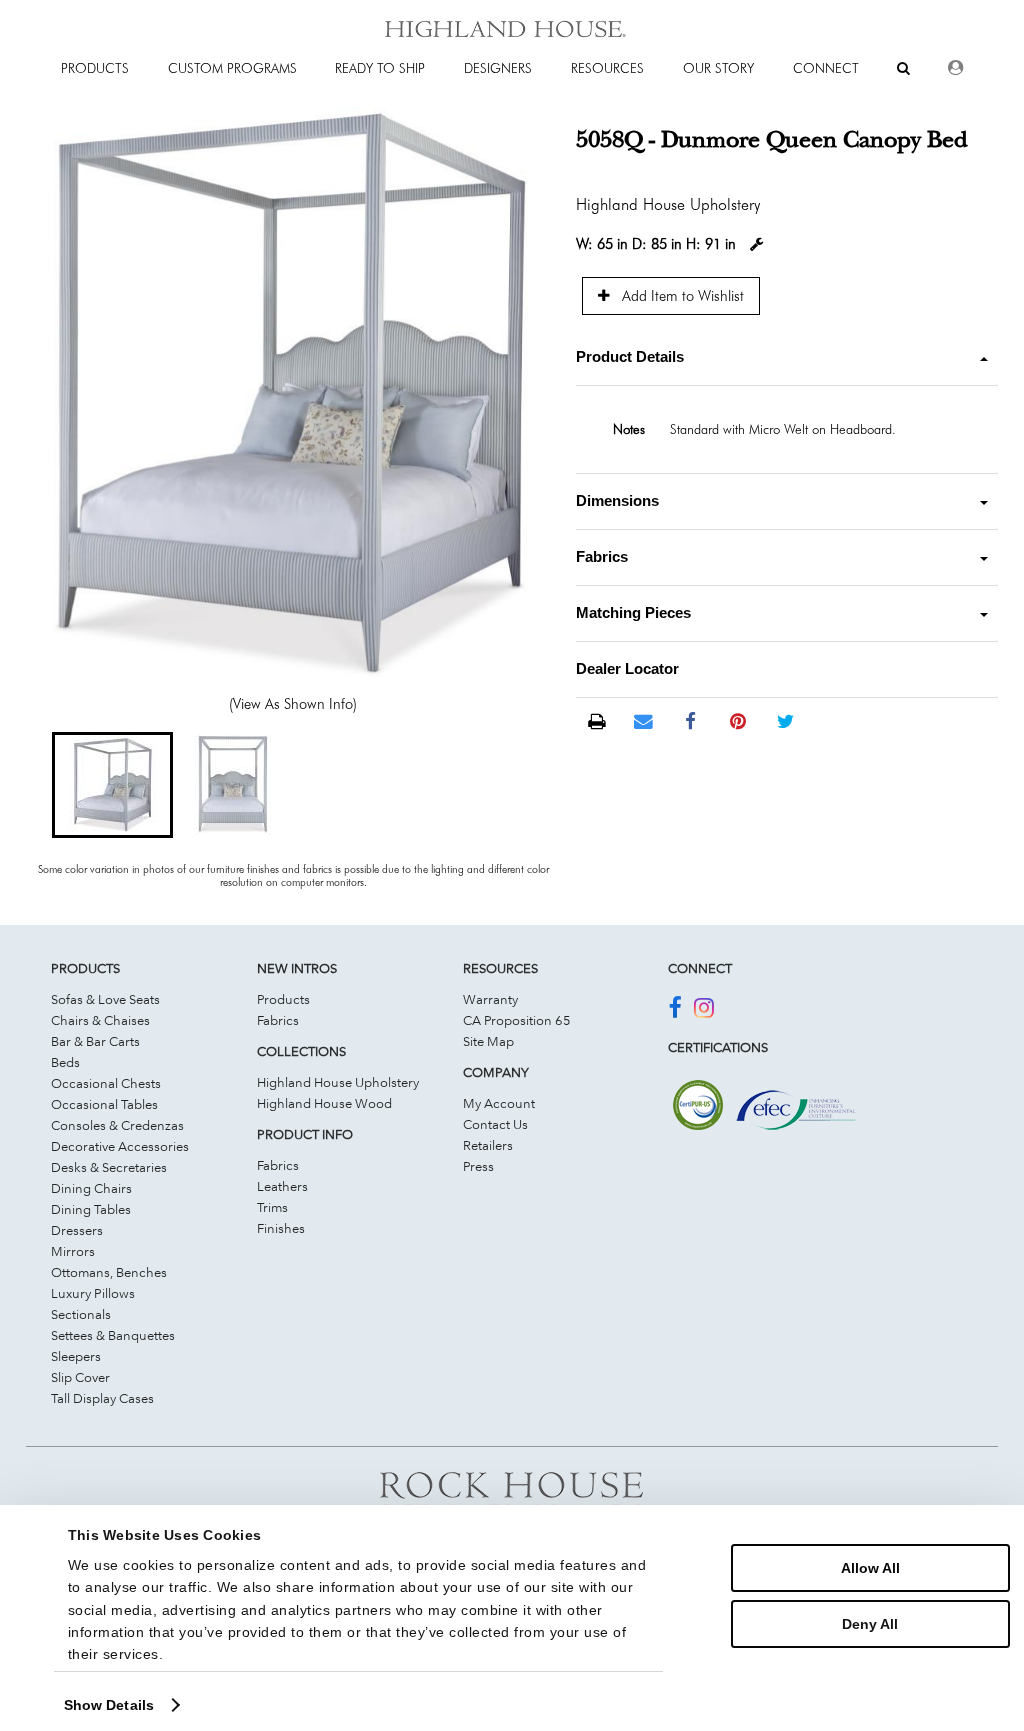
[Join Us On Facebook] (674, 1011)
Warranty (490, 999)
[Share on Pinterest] (738, 722)
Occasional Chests (106, 1083)
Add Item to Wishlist (681, 295)
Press (478, 1166)
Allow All (870, 1568)
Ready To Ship (380, 68)
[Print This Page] (596, 722)
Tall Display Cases (102, 1398)
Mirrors (73, 1251)
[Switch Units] (757, 244)
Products (283, 999)
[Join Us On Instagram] (704, 1011)
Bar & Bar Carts (95, 1041)
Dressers (77, 1230)
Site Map (488, 1041)
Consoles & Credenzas (117, 1125)
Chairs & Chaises (100, 1020)
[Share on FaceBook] (690, 722)
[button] (112, 785)
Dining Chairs (91, 1188)
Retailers (488, 1145)
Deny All (870, 1624)
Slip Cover (80, 1377)
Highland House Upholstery (338, 1082)
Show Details (109, 1705)
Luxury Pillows (93, 1293)
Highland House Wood (324, 1103)
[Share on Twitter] (785, 722)
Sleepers (76, 1356)
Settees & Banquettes (113, 1335)
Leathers (282, 1186)
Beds (65, 1062)
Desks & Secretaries (109, 1167)
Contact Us (495, 1124)
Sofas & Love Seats (105, 999)
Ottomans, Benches (109, 1272)
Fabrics (278, 1020)
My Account (499, 1103)
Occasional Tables (104, 1104)
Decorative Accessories (120, 1146)
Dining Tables (91, 1209)
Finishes (281, 1228)
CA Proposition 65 (517, 1020)
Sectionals (81, 1314)
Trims (272, 1207)
